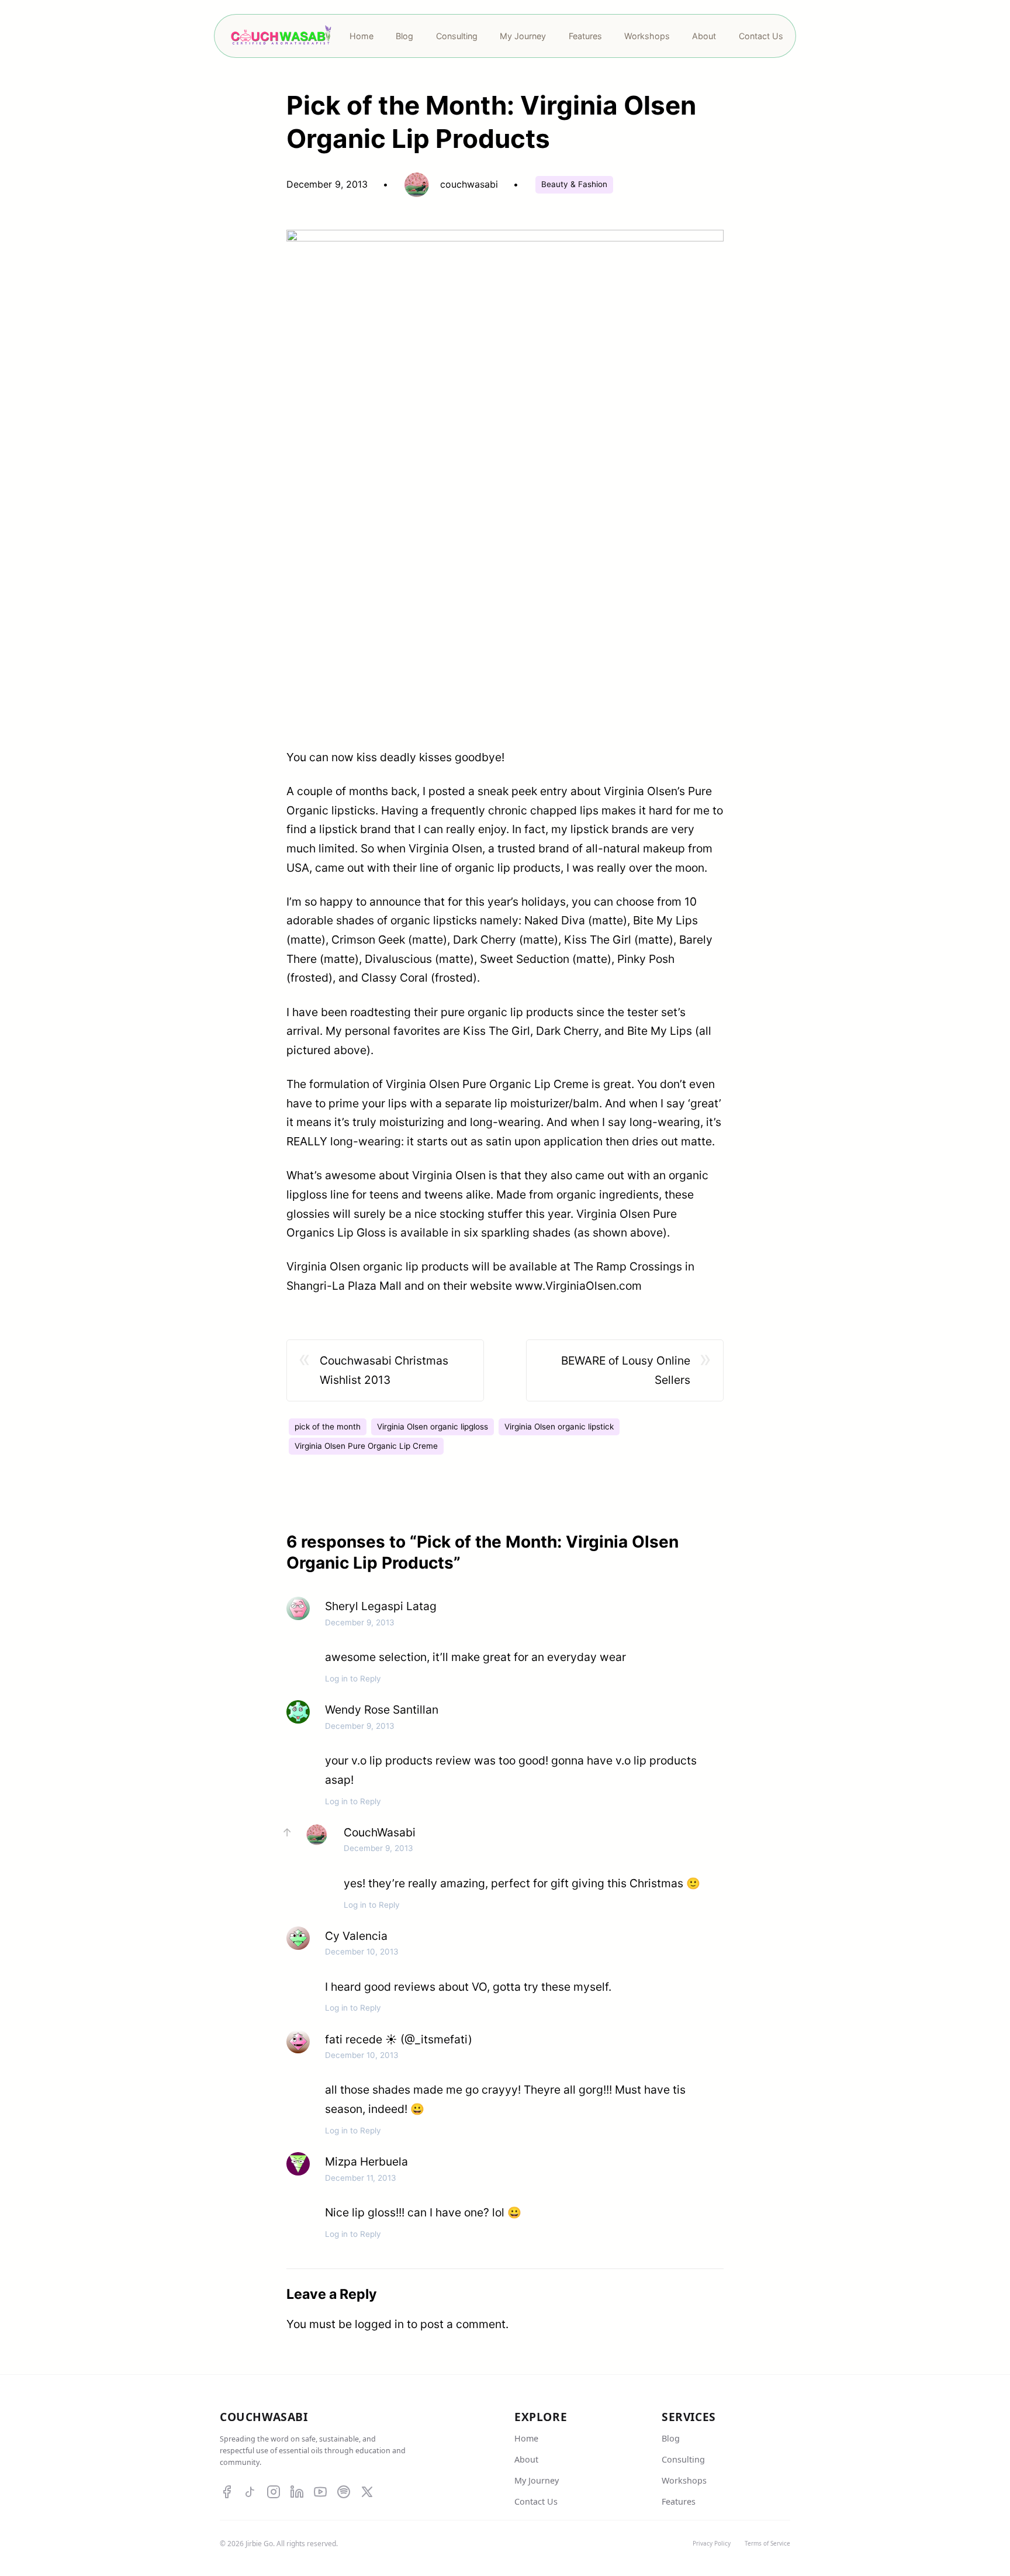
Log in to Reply (353, 1679)
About (526, 2459)
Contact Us (536, 2501)
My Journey (537, 2480)
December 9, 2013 (360, 1622)
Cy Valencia (356, 1936)
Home (526, 2438)
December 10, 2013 (362, 1952)
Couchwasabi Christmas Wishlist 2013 (384, 1370)
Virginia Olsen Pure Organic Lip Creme (366, 1446)
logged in (379, 2324)
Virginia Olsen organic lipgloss (433, 1427)
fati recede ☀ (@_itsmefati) (399, 2039)
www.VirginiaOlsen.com (578, 1286)
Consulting (683, 2459)
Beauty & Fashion (574, 184)
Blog (671, 2438)
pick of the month (328, 1427)
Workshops (684, 2480)
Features (679, 2501)
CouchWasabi (380, 1832)
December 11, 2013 (361, 2178)
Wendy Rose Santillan (382, 1710)
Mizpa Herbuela (366, 2161)
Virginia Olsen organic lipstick (559, 1427)
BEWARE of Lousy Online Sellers (626, 1370)
